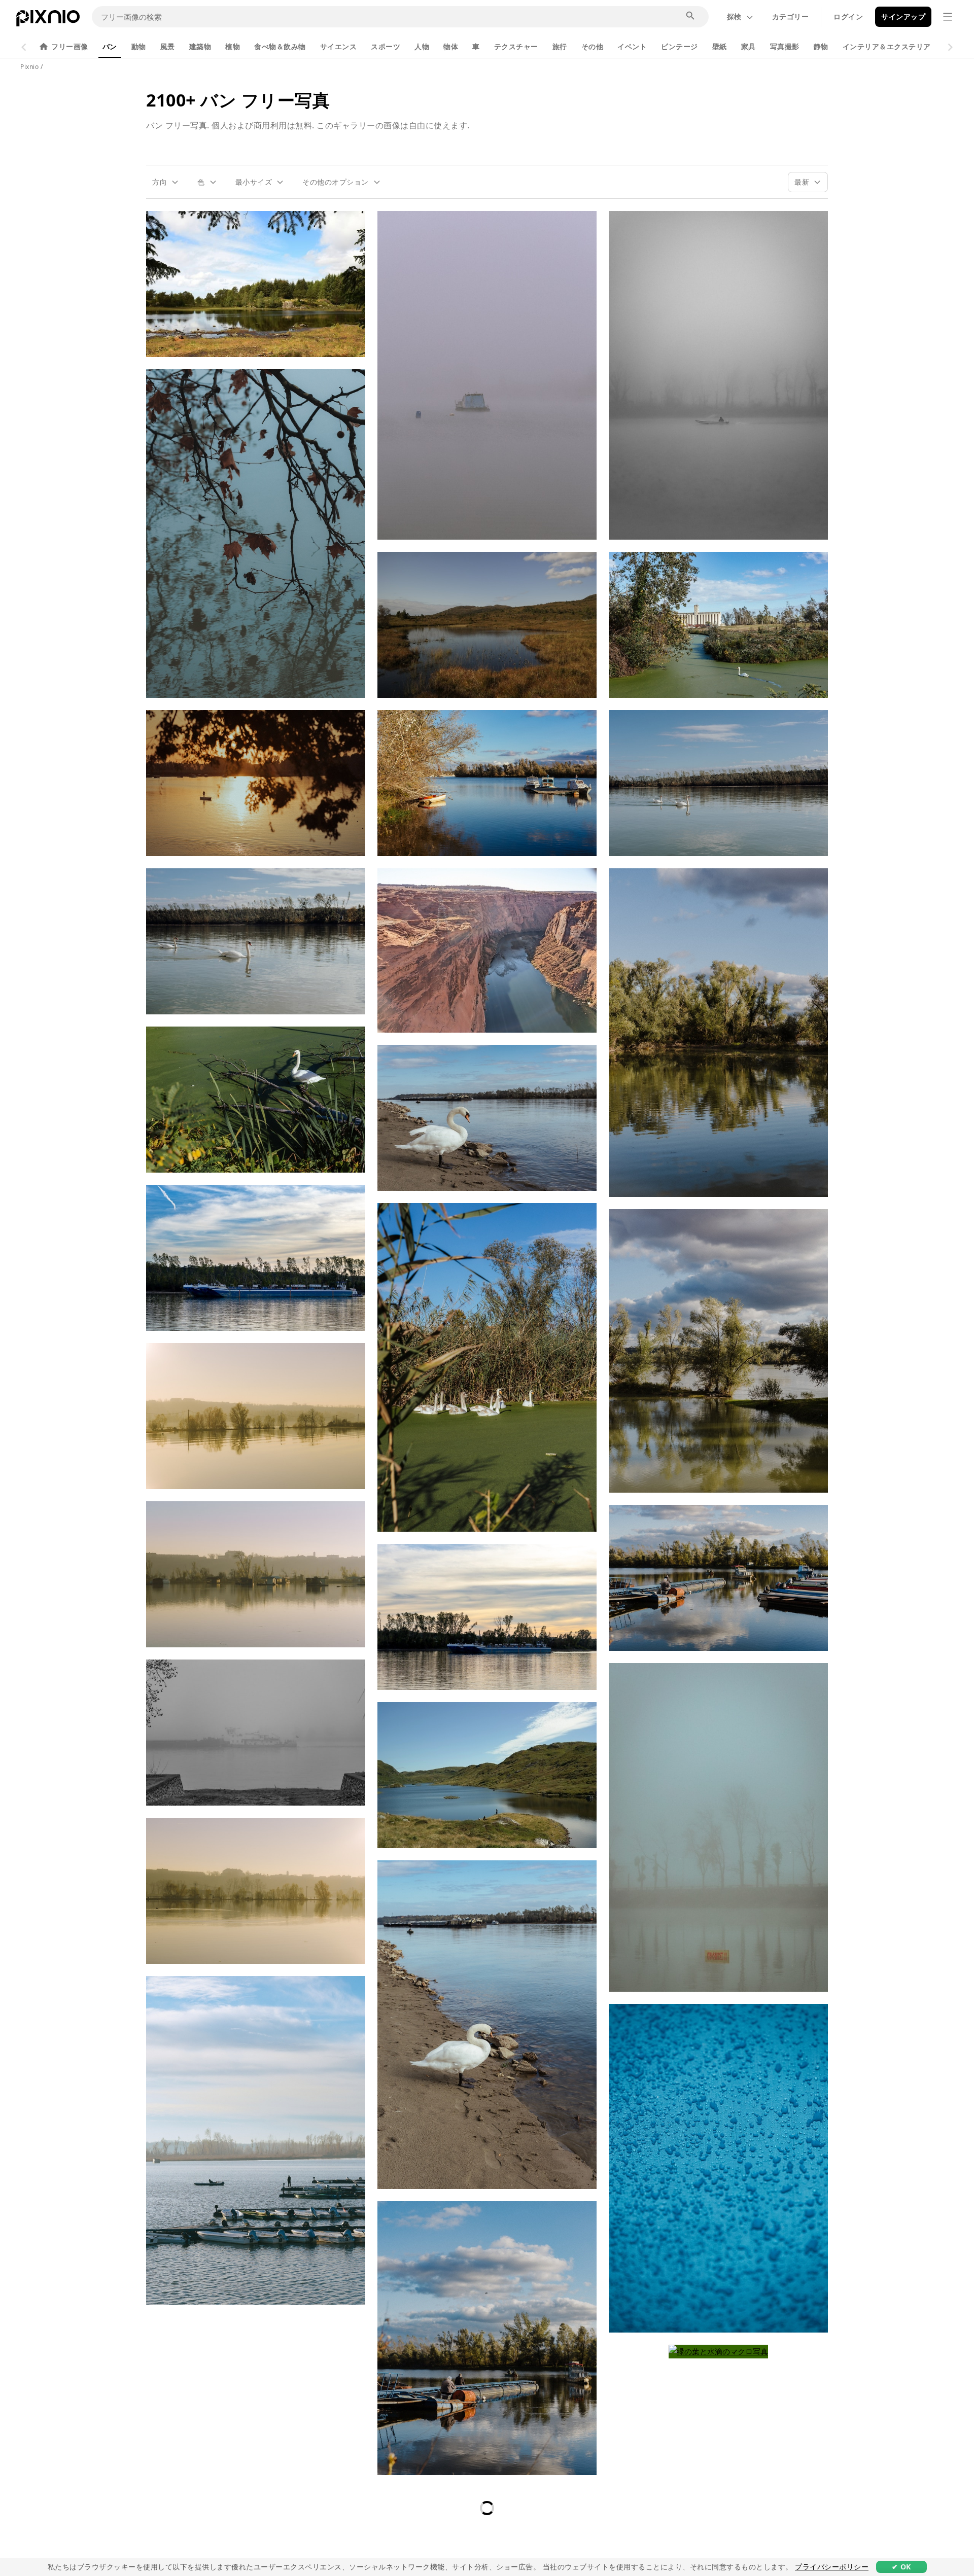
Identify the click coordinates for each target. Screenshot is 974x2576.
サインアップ (903, 16)
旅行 (560, 46)
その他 (593, 46)
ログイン (848, 16)
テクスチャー (516, 46)
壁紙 (720, 46)
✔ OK (901, 2567)
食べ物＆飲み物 (280, 46)
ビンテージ (680, 46)
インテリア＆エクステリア (887, 46)
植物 (233, 46)
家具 (749, 46)
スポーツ (386, 46)
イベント (632, 46)
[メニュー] (948, 17)
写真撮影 (785, 46)
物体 (451, 46)
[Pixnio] (48, 20)
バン (110, 46)
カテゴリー (791, 16)
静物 (821, 46)
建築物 (200, 46)
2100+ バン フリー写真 (238, 100)
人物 (422, 46)
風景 (168, 46)
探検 (734, 16)
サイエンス (339, 46)
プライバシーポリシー (832, 2567)
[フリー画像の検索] (691, 16)
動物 (139, 46)
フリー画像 (70, 46)
